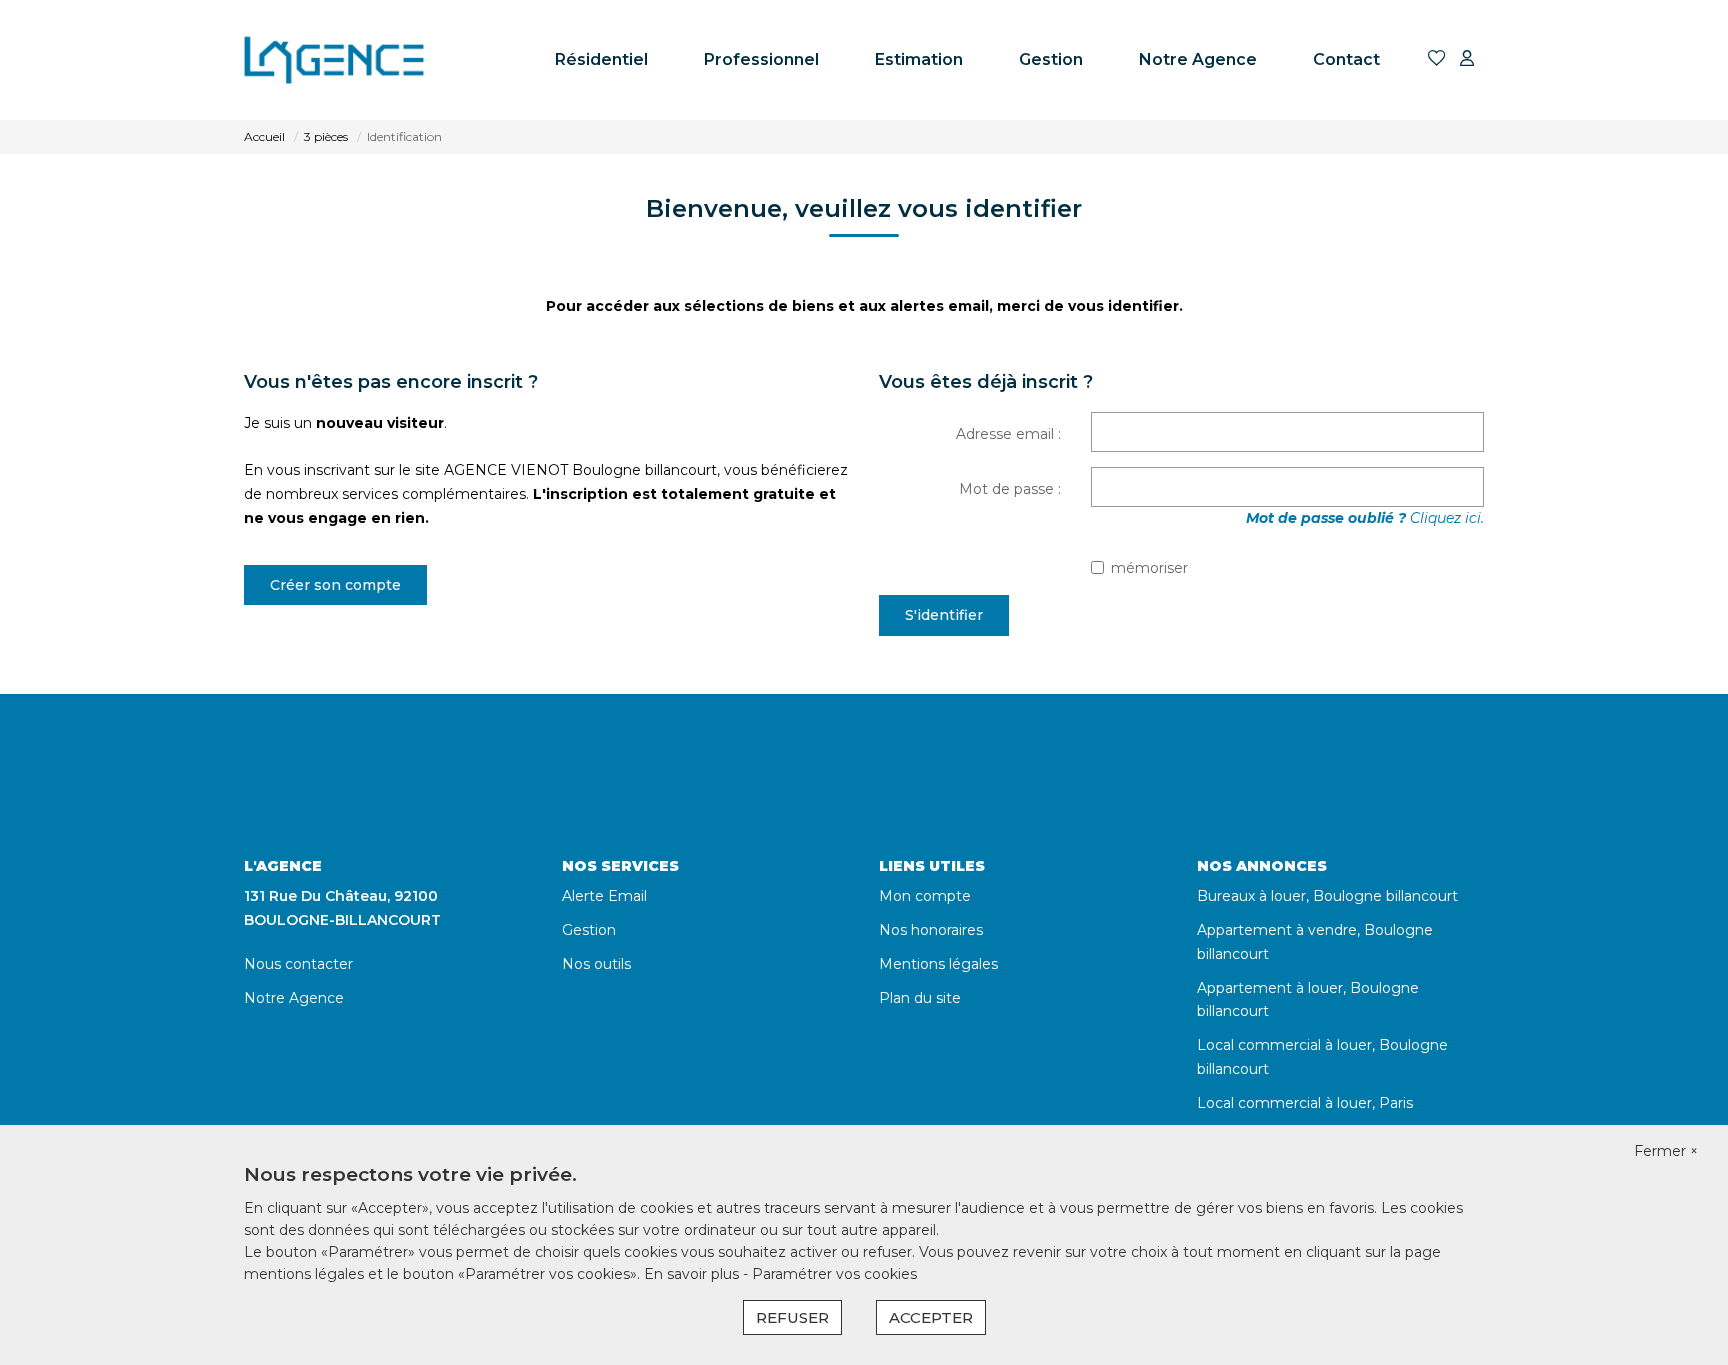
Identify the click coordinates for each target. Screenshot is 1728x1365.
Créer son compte (335, 585)
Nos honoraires (931, 930)
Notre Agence (1198, 59)
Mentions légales (938, 964)
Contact (1346, 59)
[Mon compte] (1467, 59)
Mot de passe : (1010, 489)
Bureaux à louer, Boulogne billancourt (1327, 896)
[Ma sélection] (1437, 59)
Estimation (919, 59)
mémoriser (1149, 568)
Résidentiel (601, 59)
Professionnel (761, 59)
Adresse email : (1008, 434)
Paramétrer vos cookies (834, 1274)
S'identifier (944, 615)
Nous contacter (298, 964)
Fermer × (1666, 1151)
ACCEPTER (931, 1317)
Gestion (1051, 59)
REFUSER (792, 1317)
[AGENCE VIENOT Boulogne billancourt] (344, 60)
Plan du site (920, 998)
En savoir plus (693, 1274)
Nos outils (596, 964)
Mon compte (925, 896)
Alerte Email (604, 896)
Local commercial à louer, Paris (1305, 1103)
